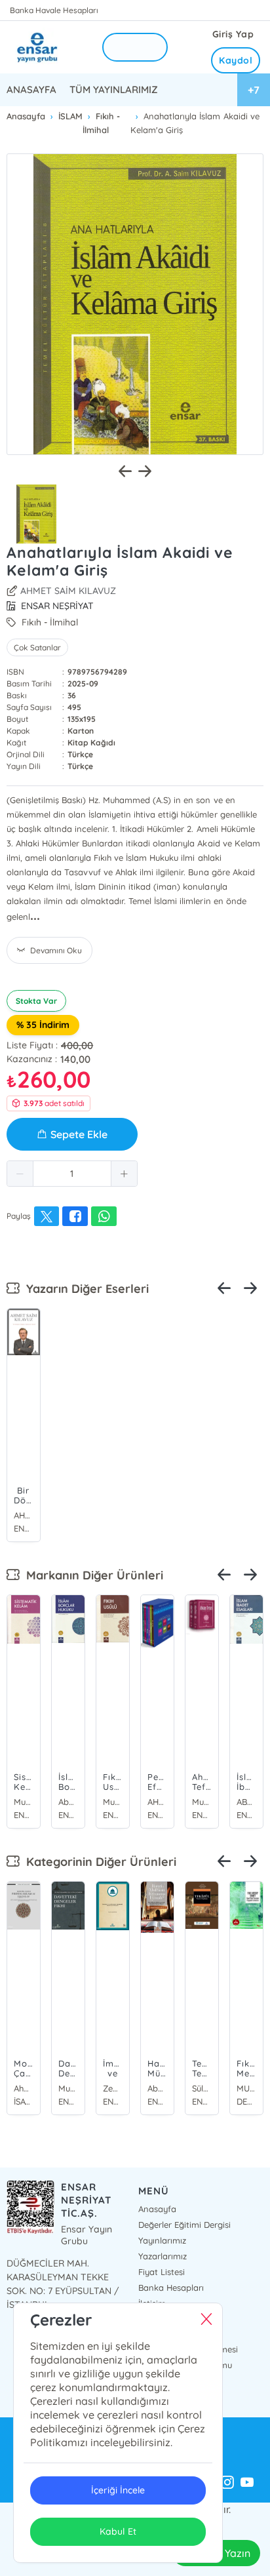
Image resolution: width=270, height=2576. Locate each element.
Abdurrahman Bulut (157, 2088)
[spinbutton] (72, 1174)
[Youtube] (247, 2483)
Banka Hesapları (171, 2288)
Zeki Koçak (113, 2088)
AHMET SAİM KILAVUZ (68, 591)
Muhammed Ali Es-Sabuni (202, 1802)
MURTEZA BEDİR (246, 2088)
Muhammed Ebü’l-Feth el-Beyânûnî (68, 2088)
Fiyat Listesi (162, 2272)
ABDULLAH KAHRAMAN (246, 1802)
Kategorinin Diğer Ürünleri (98, 1862)
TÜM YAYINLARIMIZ (114, 89)
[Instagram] (227, 2483)
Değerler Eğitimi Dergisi (184, 2225)
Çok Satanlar (37, 647)
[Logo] (46, 47)
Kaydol (236, 60)
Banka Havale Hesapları (54, 10)
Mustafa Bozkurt (24, 1802)
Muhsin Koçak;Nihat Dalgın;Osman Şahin (113, 1802)
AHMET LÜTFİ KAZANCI (157, 1802)
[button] (20, 1174)
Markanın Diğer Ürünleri (91, 1575)
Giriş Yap (233, 34)
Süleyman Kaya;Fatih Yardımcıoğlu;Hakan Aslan (202, 2088)
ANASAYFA (31, 89)
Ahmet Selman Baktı (24, 2088)
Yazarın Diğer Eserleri (84, 1289)
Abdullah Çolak (68, 1802)
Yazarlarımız (163, 2256)
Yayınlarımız (162, 2240)
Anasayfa (157, 2209)
